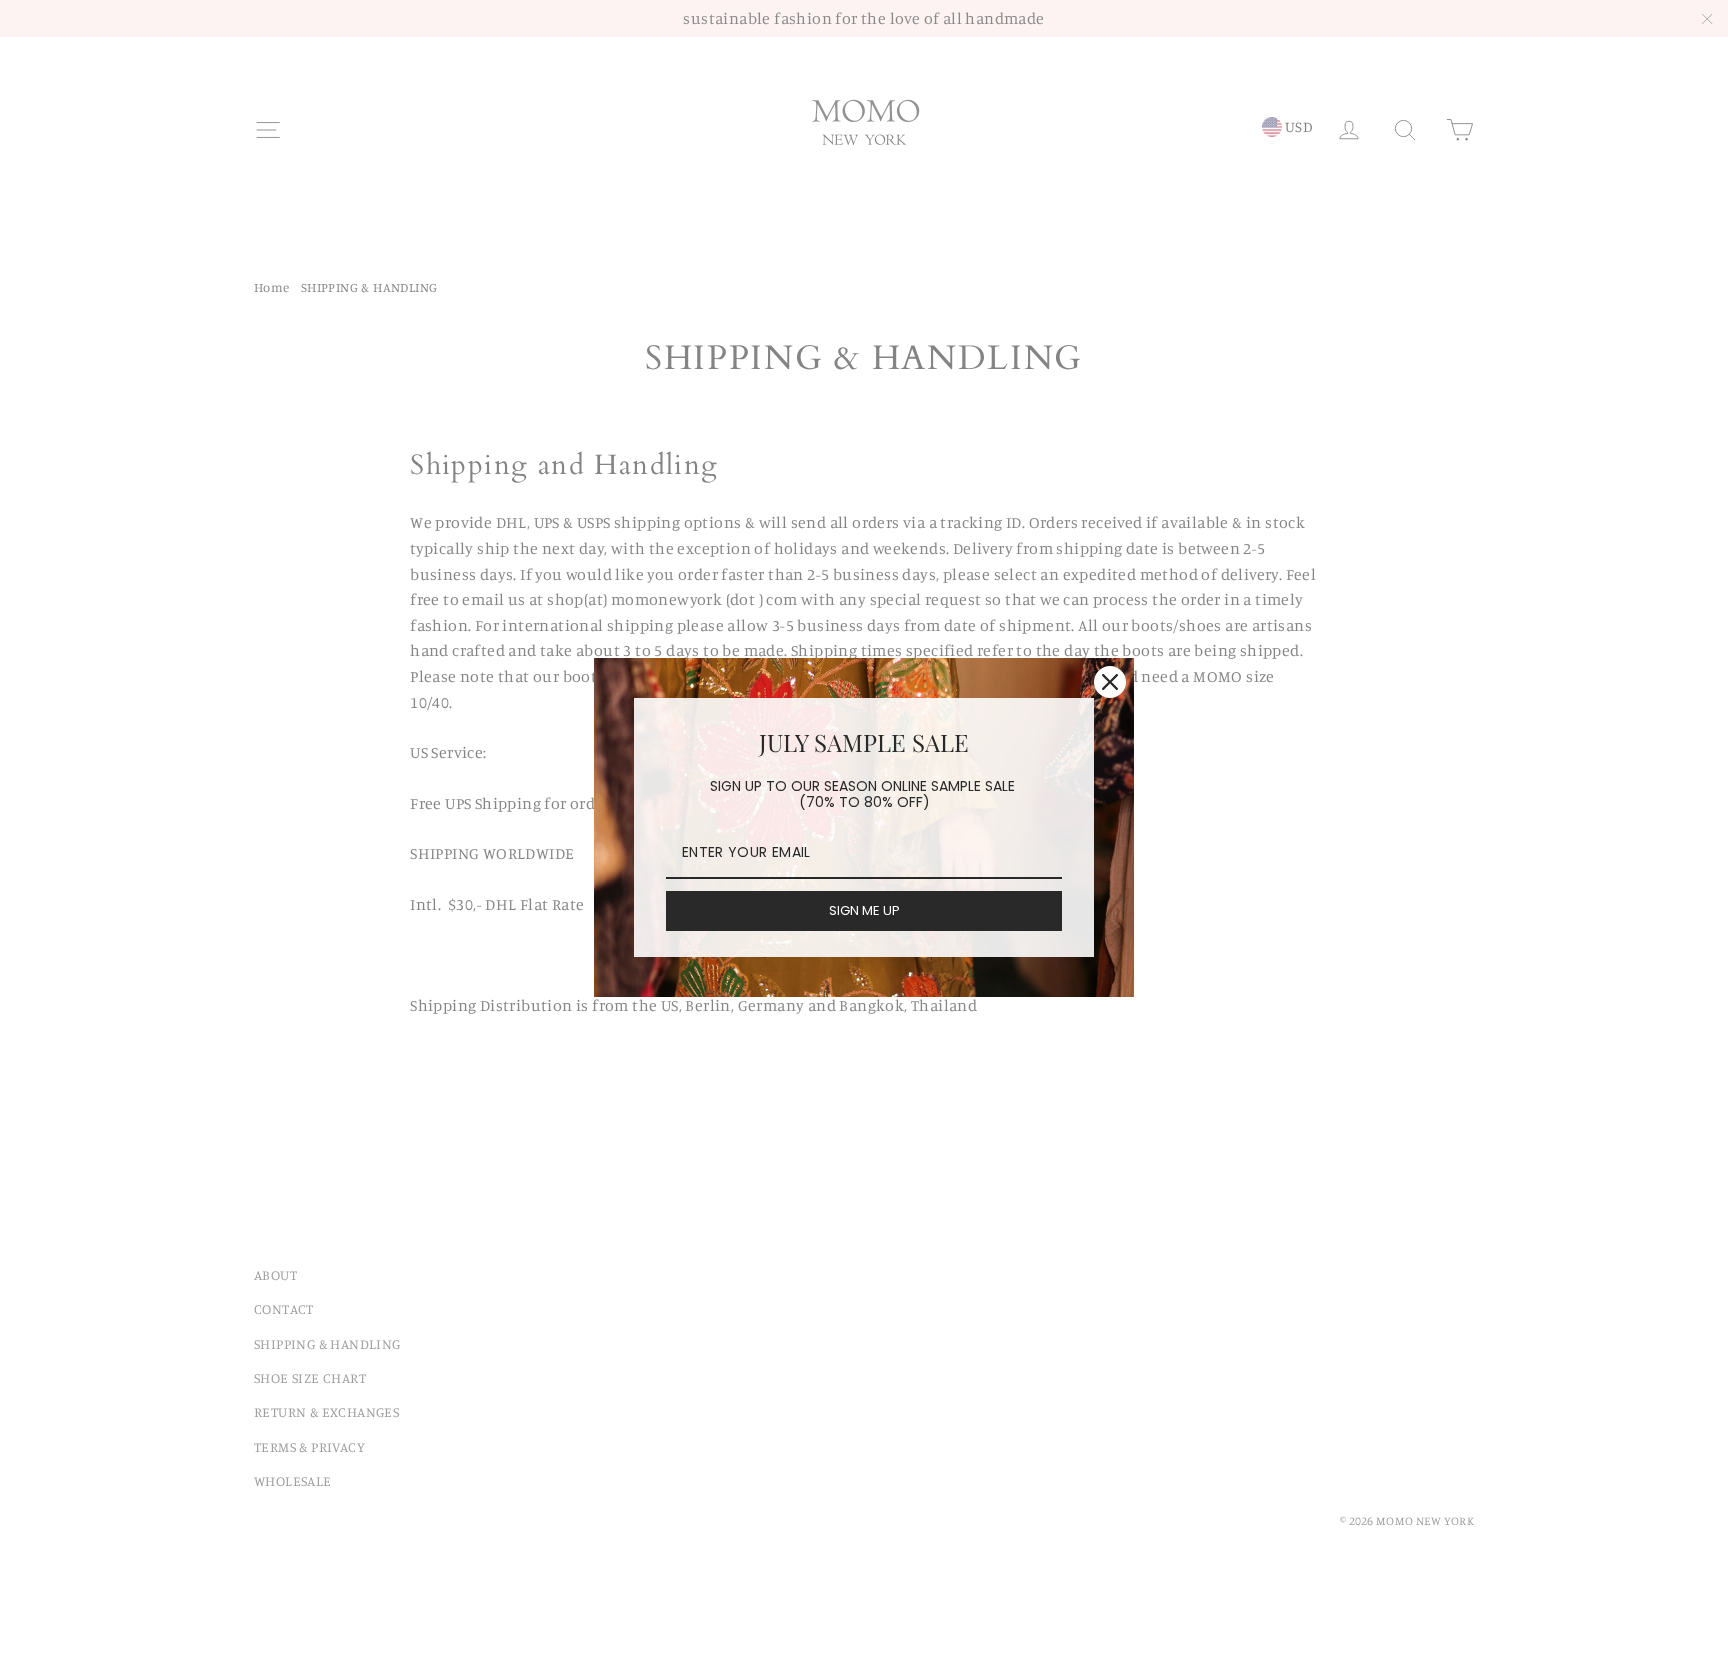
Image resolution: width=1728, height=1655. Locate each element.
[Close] (1110, 682)
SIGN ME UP (864, 910)
